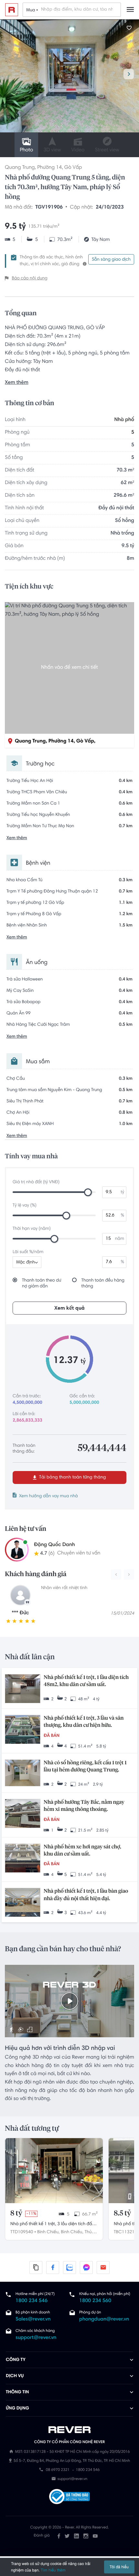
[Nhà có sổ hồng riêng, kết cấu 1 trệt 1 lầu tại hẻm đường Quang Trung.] (23, 1774)
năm (120, 1239)
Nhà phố (124, 420)
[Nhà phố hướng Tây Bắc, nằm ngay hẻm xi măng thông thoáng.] (23, 1814)
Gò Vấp (73, 168)
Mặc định (26, 1262)
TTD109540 (22, 2232)
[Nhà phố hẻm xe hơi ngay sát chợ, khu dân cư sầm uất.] (23, 1859)
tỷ (122, 1192)
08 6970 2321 (58, 2471)
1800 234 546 (32, 2301)
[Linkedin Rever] (76, 2536)
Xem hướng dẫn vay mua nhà (48, 1496)
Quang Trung (20, 168)
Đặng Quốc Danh (54, 1545)
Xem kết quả (69, 1308)
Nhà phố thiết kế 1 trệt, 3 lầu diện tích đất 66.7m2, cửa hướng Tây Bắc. (52, 2225)
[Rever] (70, 2430)
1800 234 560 (95, 2301)
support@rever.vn (36, 2338)
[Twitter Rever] (67, 2536)
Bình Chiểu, (48, 2232)
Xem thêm (17, 383)
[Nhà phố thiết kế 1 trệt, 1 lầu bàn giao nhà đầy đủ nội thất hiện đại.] (23, 1903)
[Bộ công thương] (69, 2498)
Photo (26, 150)
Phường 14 (49, 168)
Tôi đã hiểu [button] (119, 2567)
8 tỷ (16, 2213)
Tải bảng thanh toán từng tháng (72, 1477)
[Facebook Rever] (59, 2536)
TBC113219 (125, 2232)
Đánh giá (42, 2536)
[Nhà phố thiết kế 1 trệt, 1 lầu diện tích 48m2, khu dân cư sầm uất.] (23, 1689)
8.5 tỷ (122, 2213)
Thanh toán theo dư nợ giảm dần (42, 1283)
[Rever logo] (12, 10)
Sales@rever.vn (33, 2320)
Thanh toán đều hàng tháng (103, 1283)
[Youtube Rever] (95, 2536)
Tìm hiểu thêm (53, 2570)
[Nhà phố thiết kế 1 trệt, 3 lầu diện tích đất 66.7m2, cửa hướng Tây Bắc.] (54, 2171)
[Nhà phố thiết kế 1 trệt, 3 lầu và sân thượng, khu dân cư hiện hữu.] (23, 1730)
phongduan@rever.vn (104, 2320)
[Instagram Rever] (86, 2536)
